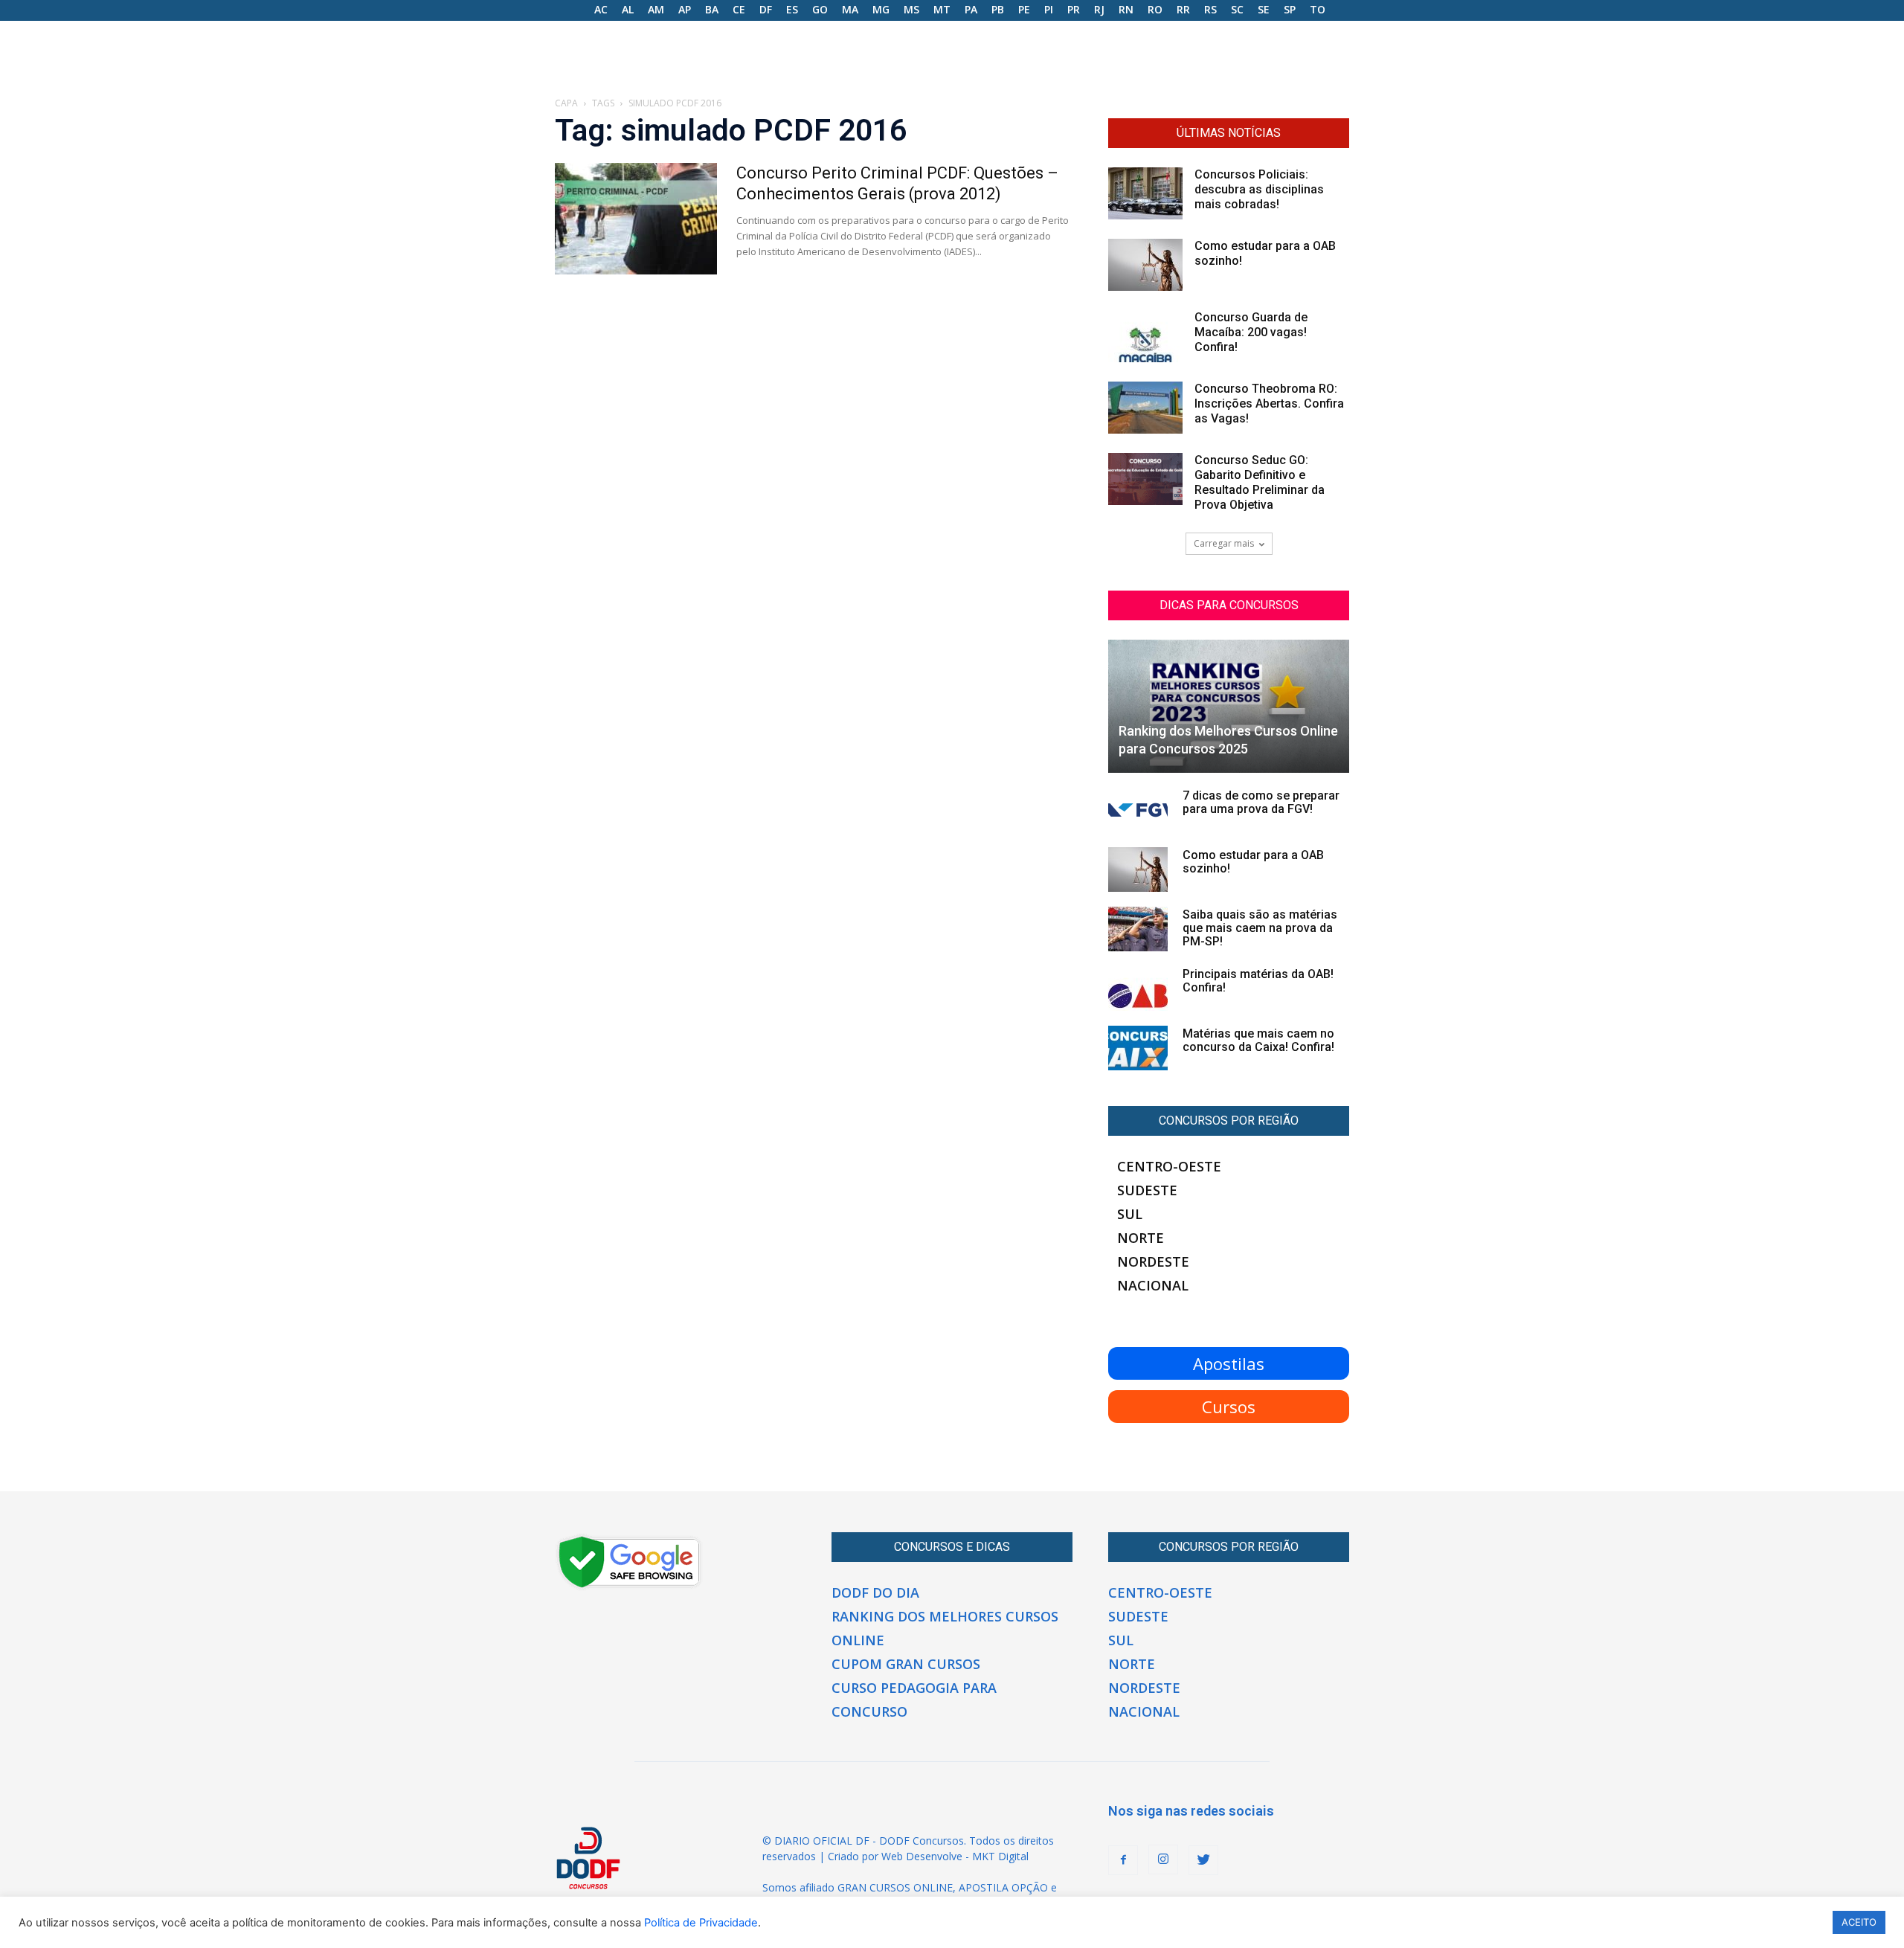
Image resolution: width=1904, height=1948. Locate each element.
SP (1290, 9)
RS (1210, 9)
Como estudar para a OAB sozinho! (1253, 862)
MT (942, 9)
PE (1024, 9)
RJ (1099, 9)
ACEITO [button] (1859, 1922)
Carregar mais (1224, 543)
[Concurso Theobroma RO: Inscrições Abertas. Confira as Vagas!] (1145, 408)
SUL (1130, 1214)
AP (685, 9)
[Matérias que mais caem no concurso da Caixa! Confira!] (1138, 1048)
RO (1155, 9)
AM (656, 9)
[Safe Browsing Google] (629, 1587)
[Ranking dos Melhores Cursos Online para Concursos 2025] (1229, 706)
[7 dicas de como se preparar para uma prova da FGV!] (1138, 810)
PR (1074, 9)
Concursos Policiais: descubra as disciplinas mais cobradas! (1259, 189)
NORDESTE (1153, 1261)
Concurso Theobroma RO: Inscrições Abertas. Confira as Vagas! (1269, 404)
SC (1237, 9)
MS (911, 9)
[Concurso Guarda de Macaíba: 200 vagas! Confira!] (1145, 336)
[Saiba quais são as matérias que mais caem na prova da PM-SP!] (1138, 929)
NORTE (1141, 1238)
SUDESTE (1147, 1190)
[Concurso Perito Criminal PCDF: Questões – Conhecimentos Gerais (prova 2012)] (636, 219)
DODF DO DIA (875, 1592)
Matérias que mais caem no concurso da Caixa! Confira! (1258, 1040)
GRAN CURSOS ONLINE (895, 1887)
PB (998, 9)
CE (739, 9)
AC (601, 9)
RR (1183, 9)
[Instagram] (1163, 1859)
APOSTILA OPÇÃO (1003, 1887)
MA (850, 9)
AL (628, 9)
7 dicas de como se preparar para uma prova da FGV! (1261, 802)
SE (1264, 9)
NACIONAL (1153, 1285)
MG (881, 9)
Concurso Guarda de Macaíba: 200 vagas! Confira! (1251, 332)
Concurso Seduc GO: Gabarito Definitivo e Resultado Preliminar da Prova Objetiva (1260, 482)
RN (1126, 9)
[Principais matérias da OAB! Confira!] (1138, 989)
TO (1318, 9)
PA (971, 9)
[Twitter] (1203, 1860)
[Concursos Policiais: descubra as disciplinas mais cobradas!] (1145, 193)
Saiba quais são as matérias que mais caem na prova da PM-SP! (1260, 928)
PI (1049, 9)
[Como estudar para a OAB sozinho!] (1145, 265)
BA (712, 9)
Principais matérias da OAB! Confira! (1258, 981)
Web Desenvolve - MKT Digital (955, 1856)
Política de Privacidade (701, 1923)
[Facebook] (1123, 1860)
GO (820, 9)
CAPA (566, 103)
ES (792, 9)
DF (766, 9)
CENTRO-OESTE (1169, 1166)
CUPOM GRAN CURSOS (906, 1664)
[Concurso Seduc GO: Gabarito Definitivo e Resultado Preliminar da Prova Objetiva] (1145, 479)
